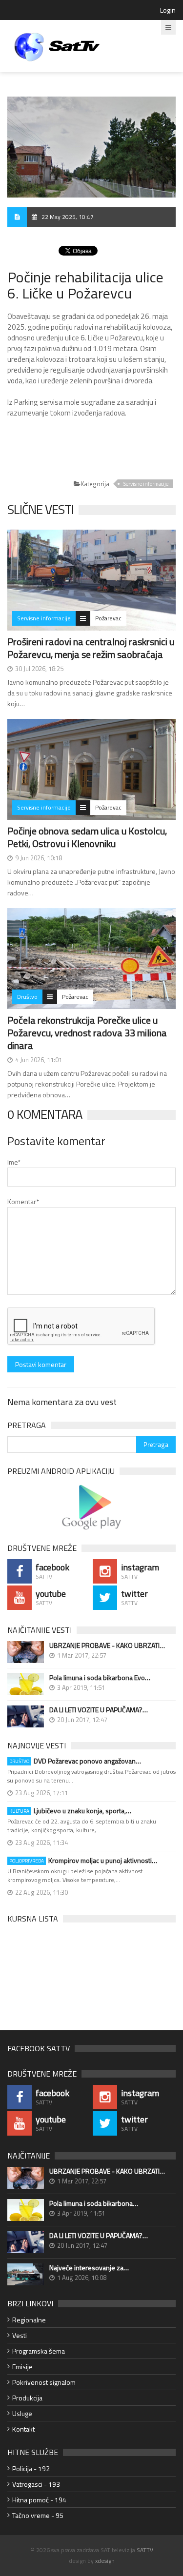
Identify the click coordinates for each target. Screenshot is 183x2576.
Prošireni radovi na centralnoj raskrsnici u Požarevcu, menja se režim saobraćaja (91, 648)
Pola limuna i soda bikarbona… (94, 2203)
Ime (14, 1162)
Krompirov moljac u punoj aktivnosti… (83, 1861)
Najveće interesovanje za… (89, 2268)
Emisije (22, 2367)
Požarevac (108, 618)
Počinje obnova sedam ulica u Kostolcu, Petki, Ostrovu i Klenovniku (87, 837)
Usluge (22, 2413)
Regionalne (29, 2320)
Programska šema (39, 2351)
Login (168, 10)
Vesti (20, 2335)
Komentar (23, 1201)
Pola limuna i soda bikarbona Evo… (100, 1678)
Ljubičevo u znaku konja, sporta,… (70, 1811)
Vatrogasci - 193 (36, 2484)
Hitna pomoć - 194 (39, 2500)
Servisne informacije (146, 484)
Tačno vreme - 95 (38, 2515)
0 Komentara (45, 1114)
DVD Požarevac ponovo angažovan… (75, 1761)
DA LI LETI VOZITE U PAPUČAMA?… (99, 1710)
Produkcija (27, 2398)
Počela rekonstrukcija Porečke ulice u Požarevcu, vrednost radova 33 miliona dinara (87, 1033)
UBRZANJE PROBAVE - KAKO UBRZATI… (107, 1645)
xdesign (105, 2561)
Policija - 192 (31, 2468)
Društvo (27, 997)
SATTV (145, 2550)
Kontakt (23, 2429)
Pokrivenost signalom (44, 2382)
